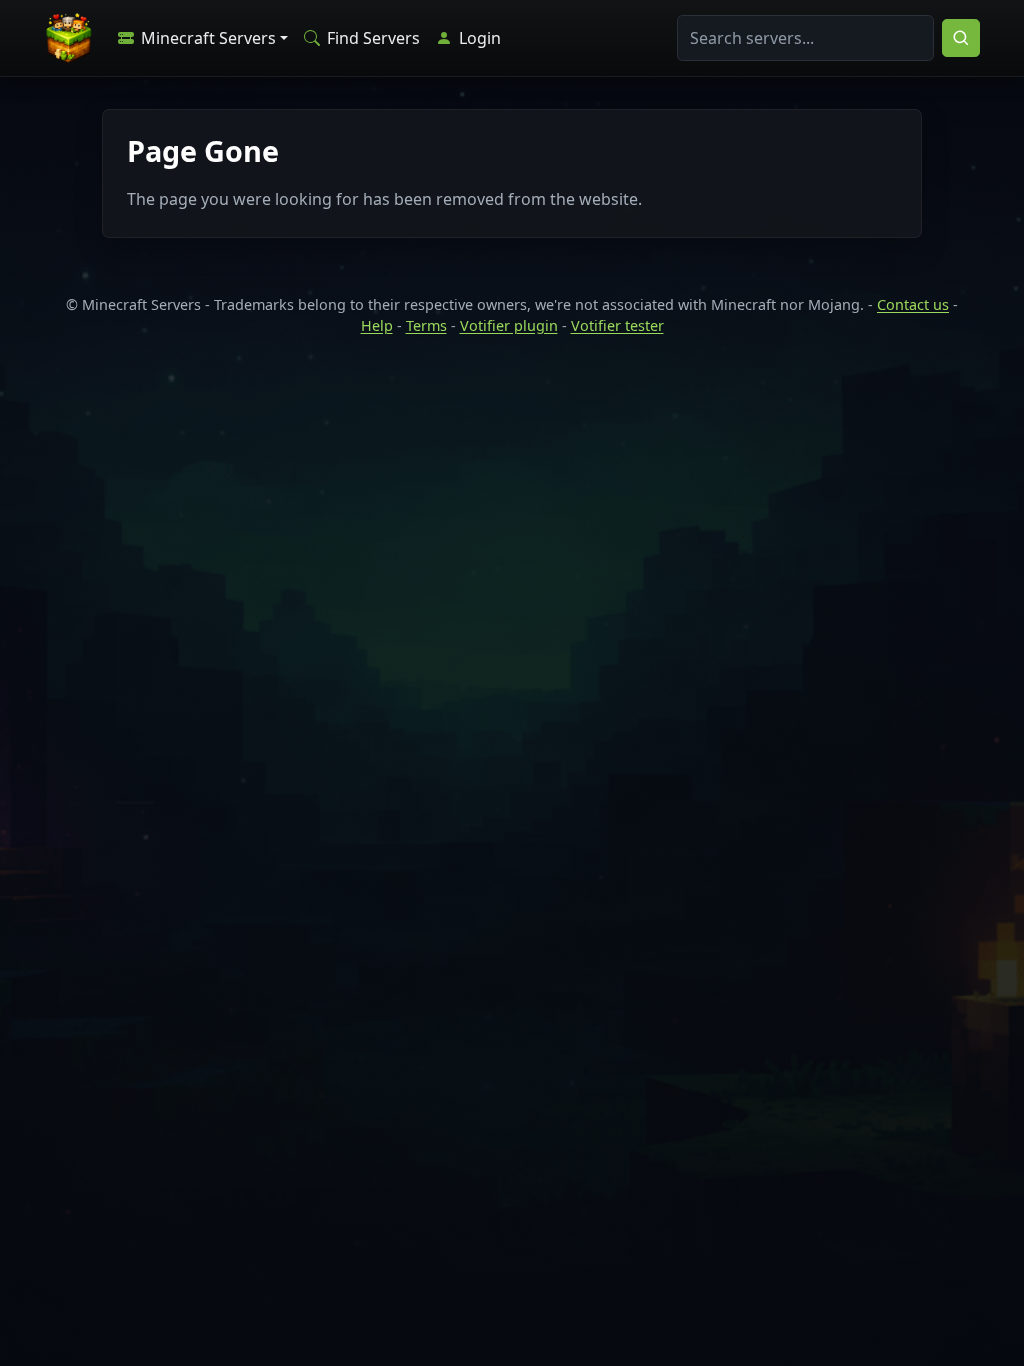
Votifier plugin (509, 325)
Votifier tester (617, 325)
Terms (426, 325)
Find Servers (371, 38)
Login (478, 38)
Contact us (913, 304)
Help (377, 325)
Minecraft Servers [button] (206, 38)
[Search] (961, 38)
